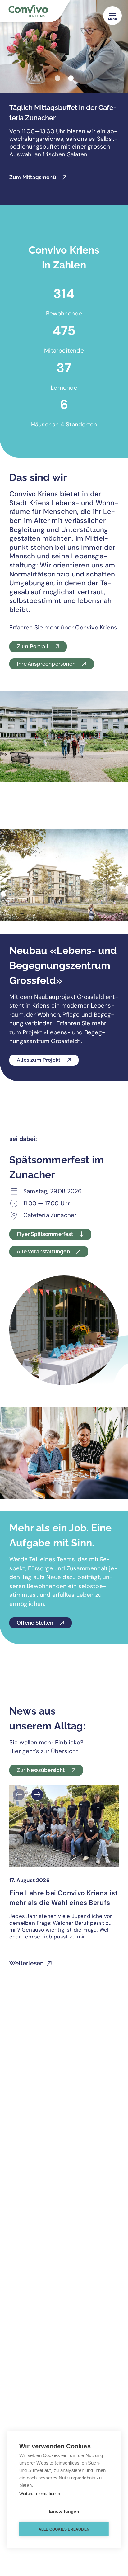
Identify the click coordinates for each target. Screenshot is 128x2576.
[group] (64, 1880)
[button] (57, 78)
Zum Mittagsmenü (33, 177)
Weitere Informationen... (42, 2494)
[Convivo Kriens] (40, 12)
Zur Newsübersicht (41, 1770)
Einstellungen (64, 2511)
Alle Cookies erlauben (64, 2529)
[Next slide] (37, 1795)
